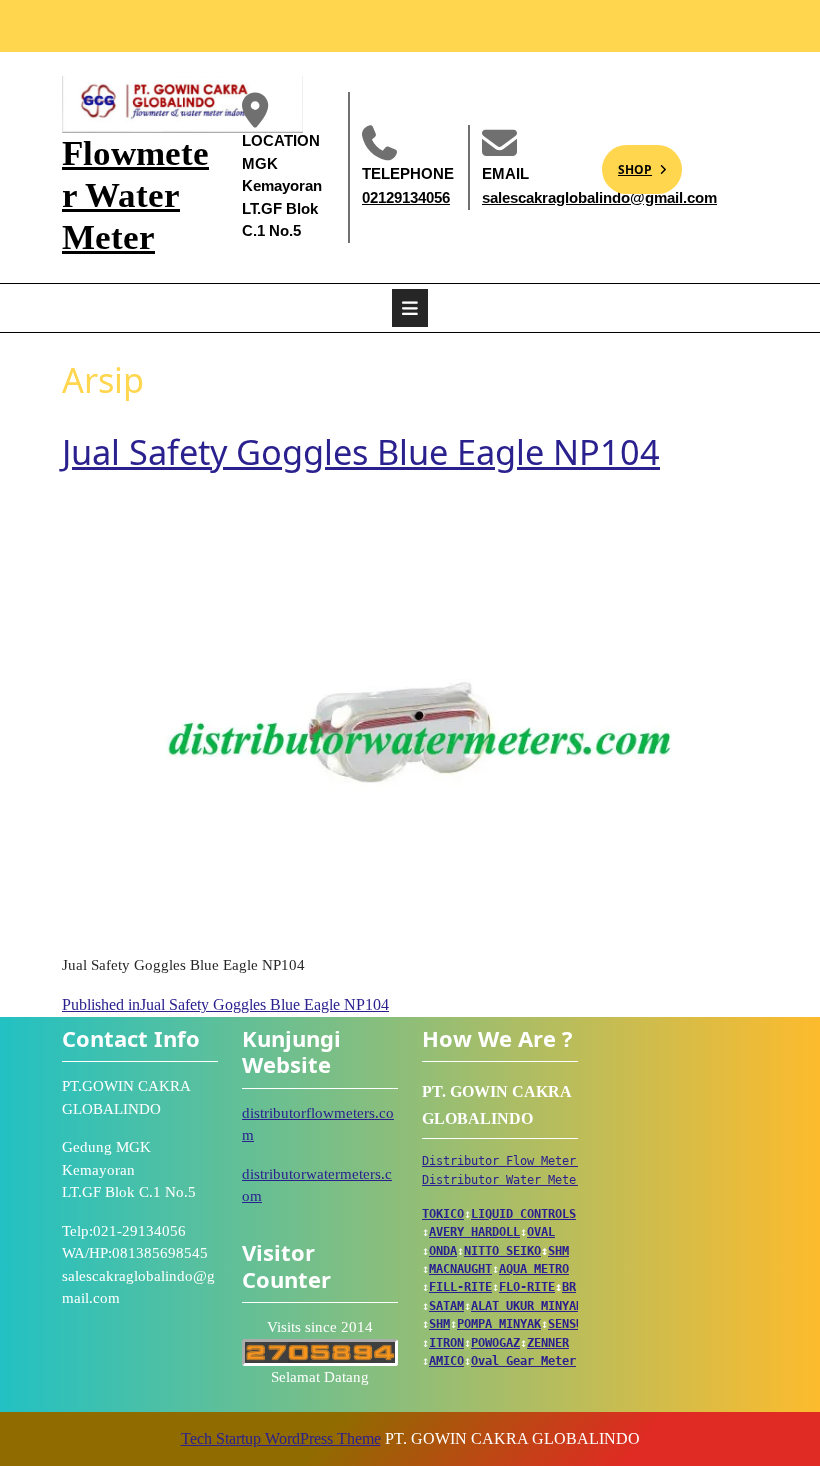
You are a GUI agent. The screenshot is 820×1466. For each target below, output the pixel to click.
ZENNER (548, 1343)
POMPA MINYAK (499, 1324)
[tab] (410, 308)
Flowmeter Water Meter (135, 195)
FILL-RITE (460, 1287)
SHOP (627, 161)
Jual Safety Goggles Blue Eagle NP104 (361, 451)
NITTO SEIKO (502, 1251)
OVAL (541, 1232)
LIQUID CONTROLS (523, 1214)
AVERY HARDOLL (474, 1232)
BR (569, 1287)
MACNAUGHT (460, 1269)
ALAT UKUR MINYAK (527, 1306)
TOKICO (443, 1214)
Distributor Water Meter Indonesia (537, 1180)
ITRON (446, 1343)
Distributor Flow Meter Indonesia (534, 1161)
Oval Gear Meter (523, 1361)
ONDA (443, 1251)
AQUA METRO (534, 1269)
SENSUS (569, 1324)
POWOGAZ (495, 1343)
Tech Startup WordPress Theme (281, 1438)
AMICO (446, 1361)
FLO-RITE (527, 1287)
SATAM (446, 1306)
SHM (558, 1251)
